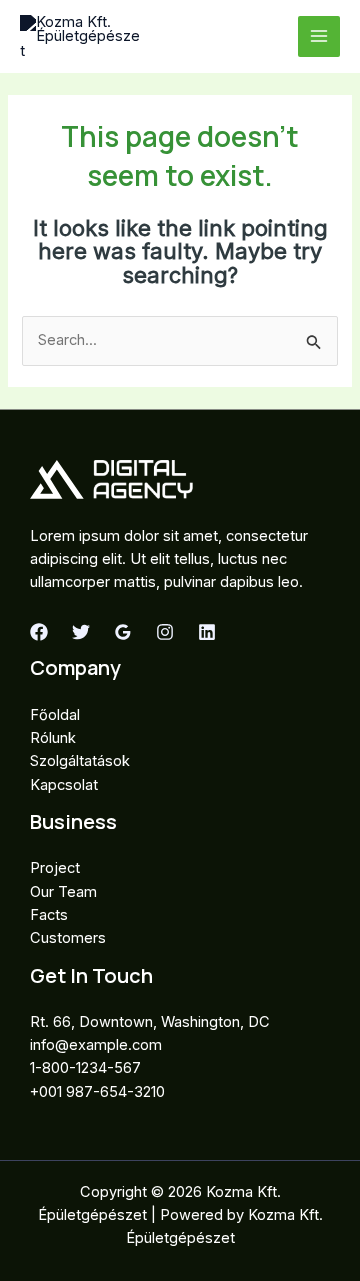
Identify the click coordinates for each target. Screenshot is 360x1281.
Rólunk (53, 738)
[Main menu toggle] (319, 37)
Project (55, 868)
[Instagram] (165, 632)
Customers (68, 938)
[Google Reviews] (123, 632)
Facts (49, 915)
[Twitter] (81, 632)
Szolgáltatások (80, 761)
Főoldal (55, 715)
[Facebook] (39, 632)
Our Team (63, 892)
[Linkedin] (207, 632)
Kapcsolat (64, 785)
